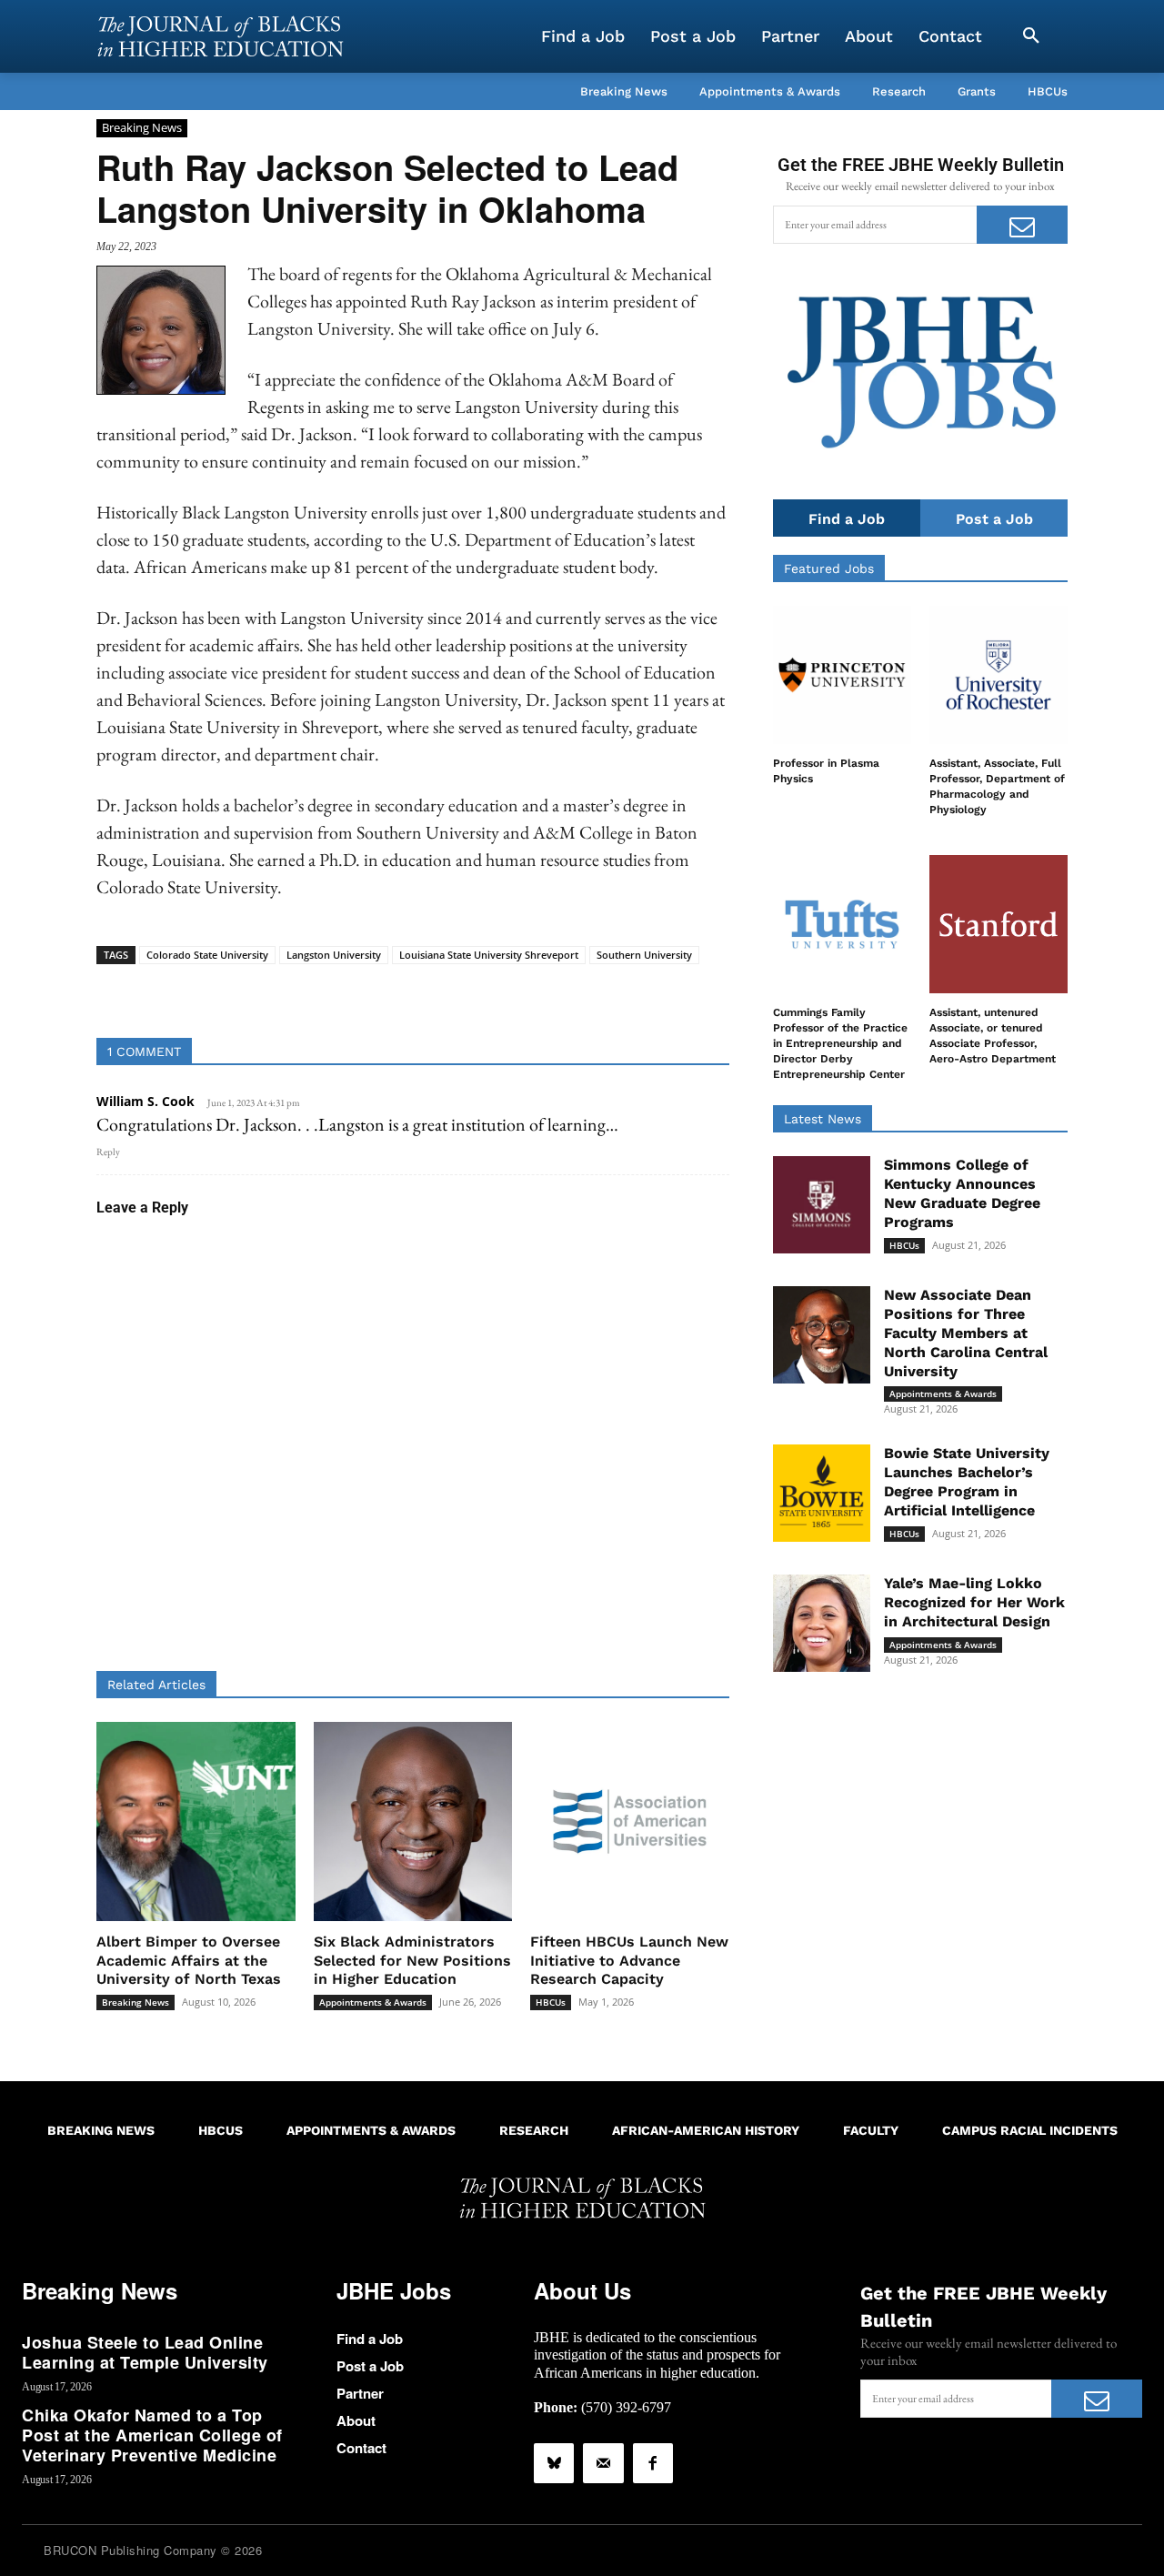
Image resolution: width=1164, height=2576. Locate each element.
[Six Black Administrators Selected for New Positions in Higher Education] (413, 1821)
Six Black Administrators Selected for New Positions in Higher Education (412, 1961)
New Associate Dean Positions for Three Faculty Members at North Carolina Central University (966, 1333)
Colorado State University (207, 955)
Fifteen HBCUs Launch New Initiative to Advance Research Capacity (629, 1961)
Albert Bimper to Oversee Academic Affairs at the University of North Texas (189, 1961)
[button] (1031, 36)
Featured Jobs (829, 569)
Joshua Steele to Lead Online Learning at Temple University (145, 2352)
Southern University (644, 955)
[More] (553, 992)
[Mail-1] (603, 2463)
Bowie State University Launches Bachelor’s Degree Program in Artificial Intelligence (967, 1481)
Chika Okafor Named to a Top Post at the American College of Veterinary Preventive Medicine (152, 2435)
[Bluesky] (554, 2463)
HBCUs (551, 2002)
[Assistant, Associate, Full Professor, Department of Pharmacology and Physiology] (998, 675)
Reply (108, 1152)
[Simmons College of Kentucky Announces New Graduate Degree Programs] (822, 1205)
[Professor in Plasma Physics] (842, 675)
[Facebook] (653, 2463)
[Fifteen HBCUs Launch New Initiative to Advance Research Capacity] (630, 1821)
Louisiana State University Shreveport (489, 955)
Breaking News (142, 127)
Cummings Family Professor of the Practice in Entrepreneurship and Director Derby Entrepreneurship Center (840, 1043)
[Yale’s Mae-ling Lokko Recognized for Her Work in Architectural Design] (822, 1623)
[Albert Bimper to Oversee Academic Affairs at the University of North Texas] (196, 1821)
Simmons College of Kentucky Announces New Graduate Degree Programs (962, 1193)
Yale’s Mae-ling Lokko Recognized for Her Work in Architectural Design (974, 1602)
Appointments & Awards (373, 2002)
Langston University (334, 955)
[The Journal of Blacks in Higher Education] (220, 36)
